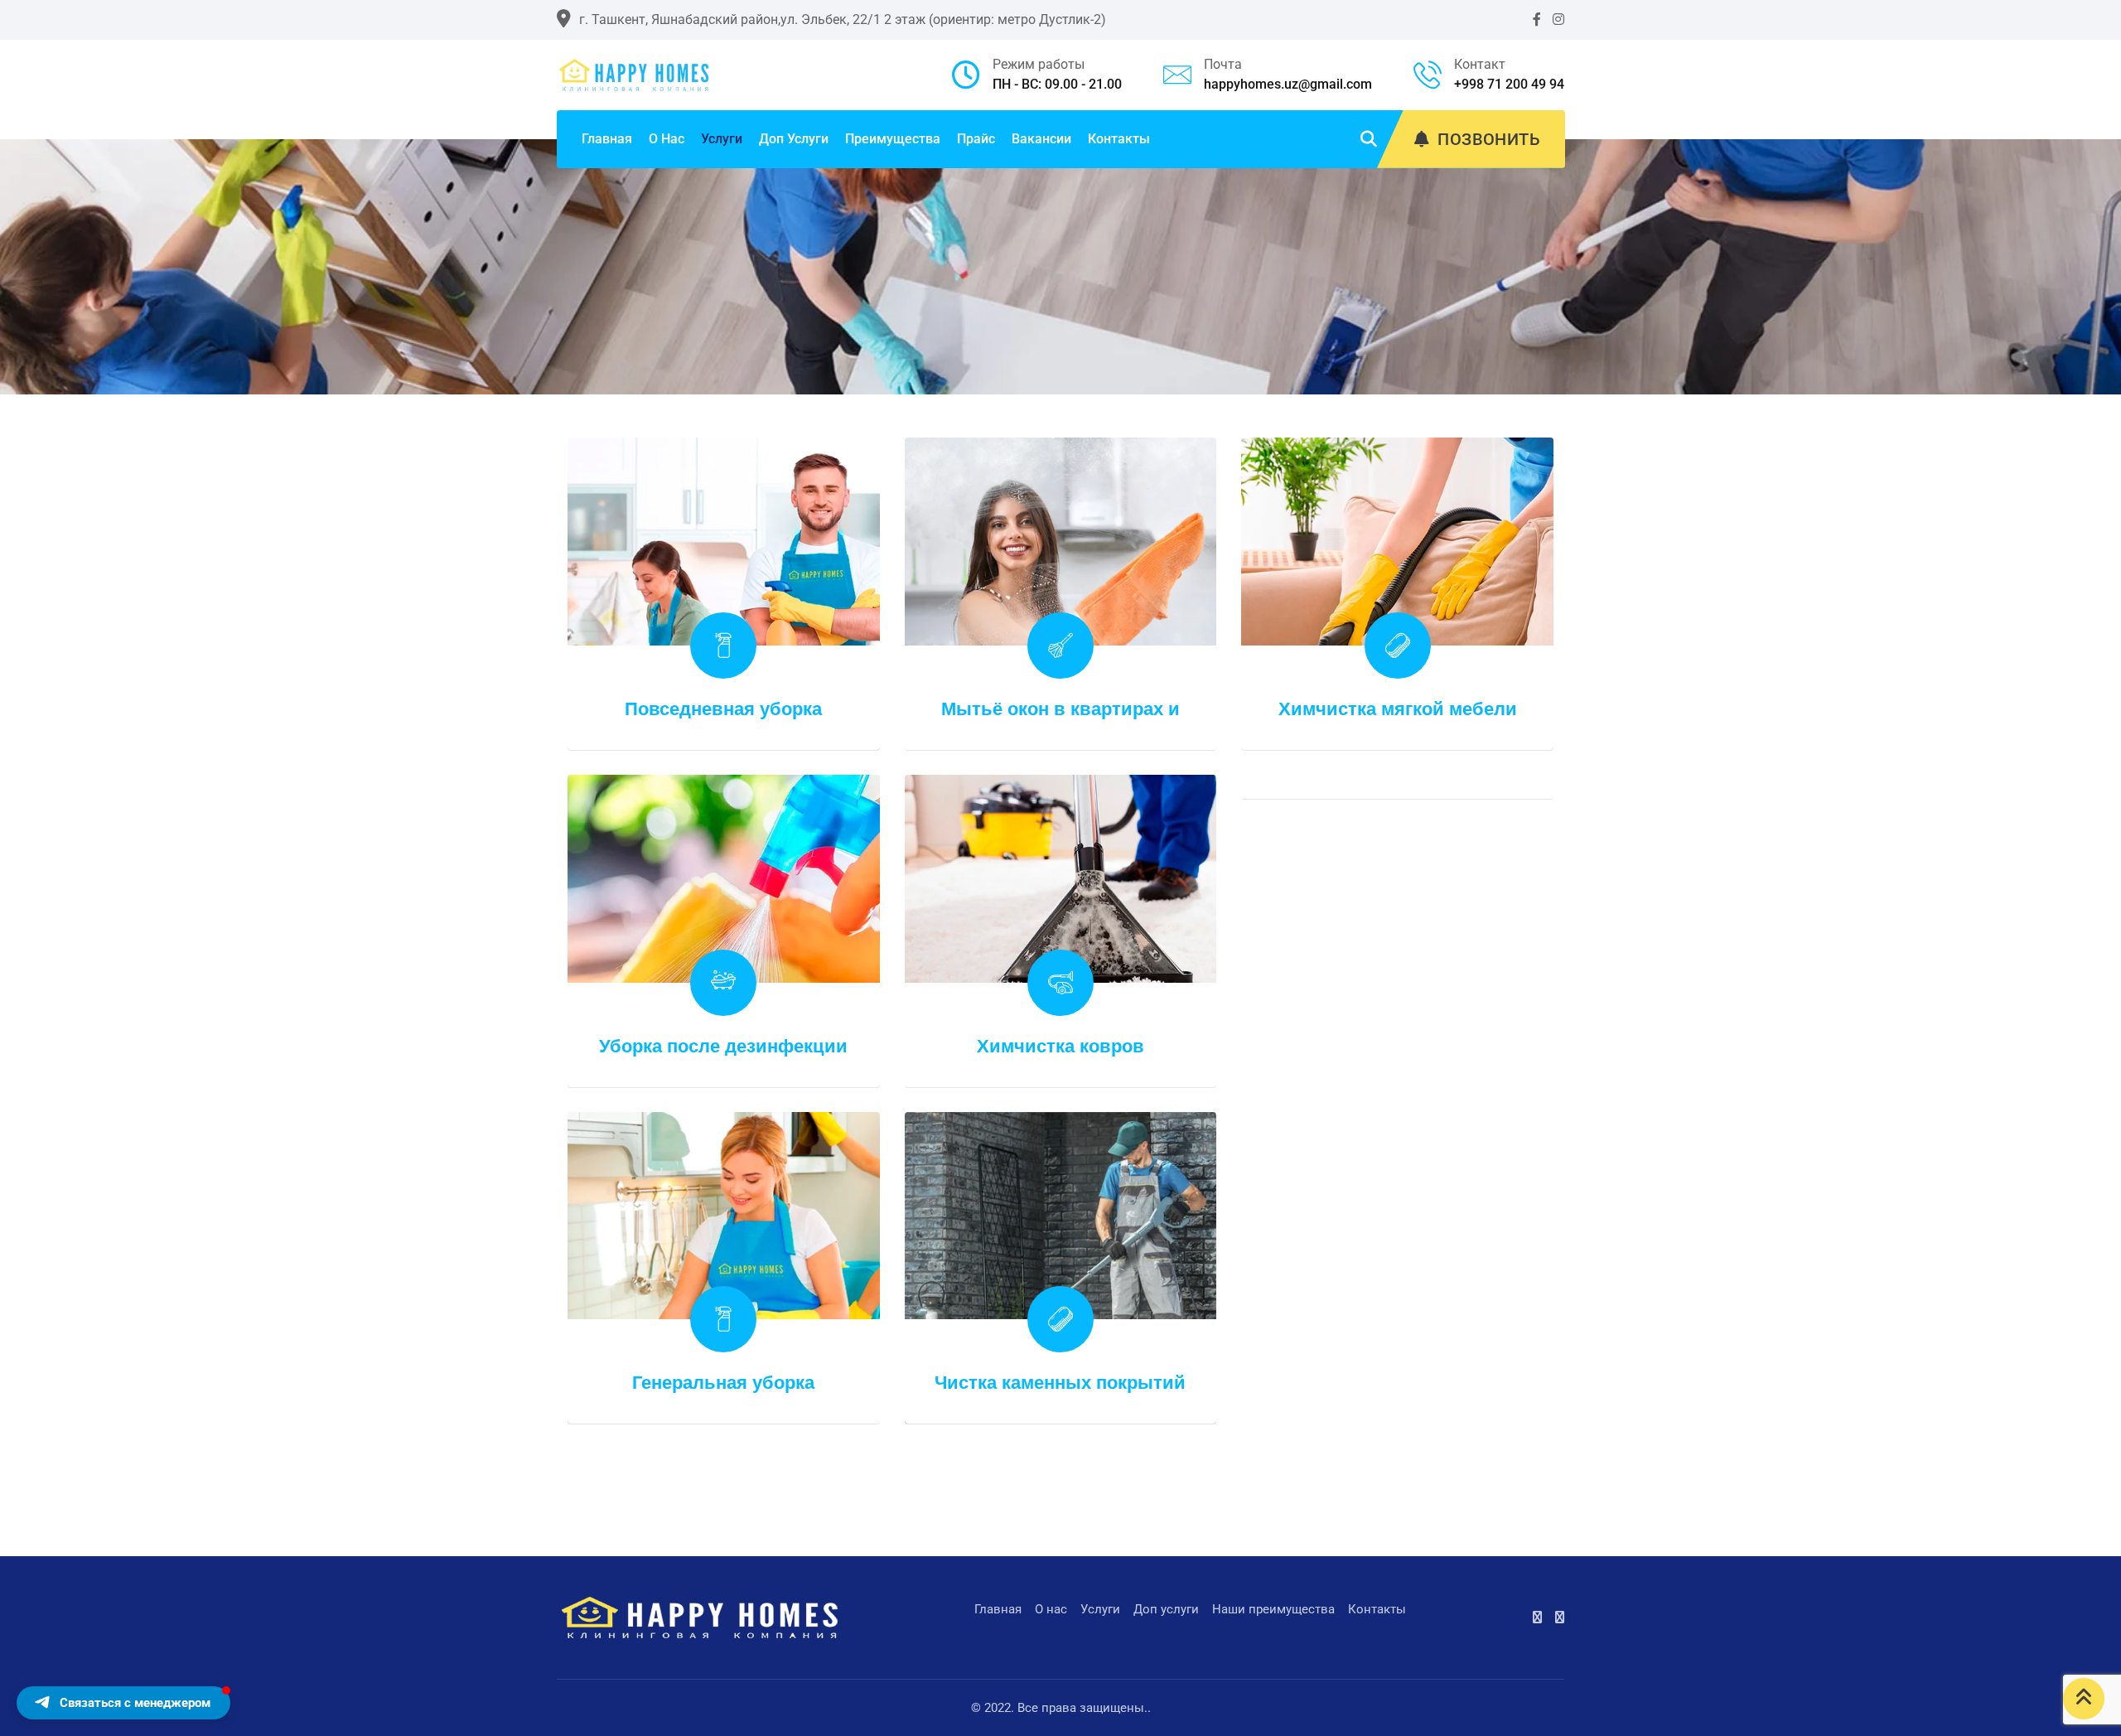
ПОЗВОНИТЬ (1489, 139)
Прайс (976, 139)
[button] (123, 1703)
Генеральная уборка (723, 1383)
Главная (607, 139)
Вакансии (1041, 139)
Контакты (1119, 139)
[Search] (1369, 139)
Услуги (722, 139)
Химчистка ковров (1060, 1046)
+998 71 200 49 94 (1509, 84)
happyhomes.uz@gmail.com (1288, 84)
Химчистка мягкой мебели (1398, 709)
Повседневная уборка (723, 709)
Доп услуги (794, 139)
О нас (667, 139)
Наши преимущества (1273, 1609)
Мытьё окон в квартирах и (1060, 709)
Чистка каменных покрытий (1060, 1383)
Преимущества (893, 139)
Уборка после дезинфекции (723, 1046)
